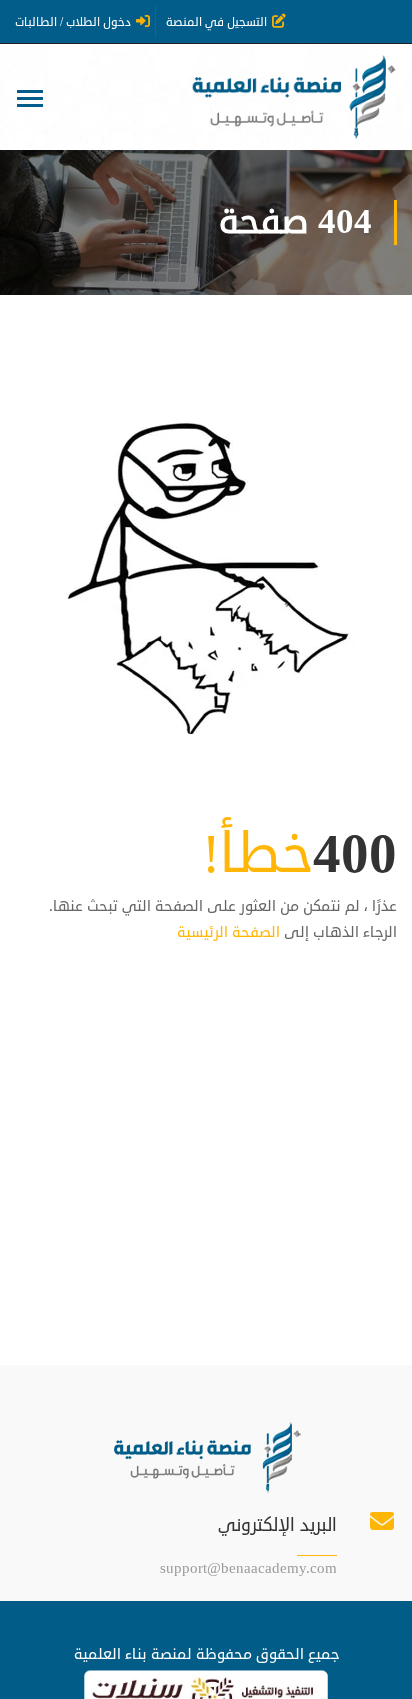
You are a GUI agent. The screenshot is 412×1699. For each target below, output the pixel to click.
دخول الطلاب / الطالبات (73, 22)
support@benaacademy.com (248, 1568)
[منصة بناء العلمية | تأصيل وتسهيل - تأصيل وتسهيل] (291, 97)
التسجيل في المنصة (216, 22)
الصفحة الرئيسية (228, 932)
